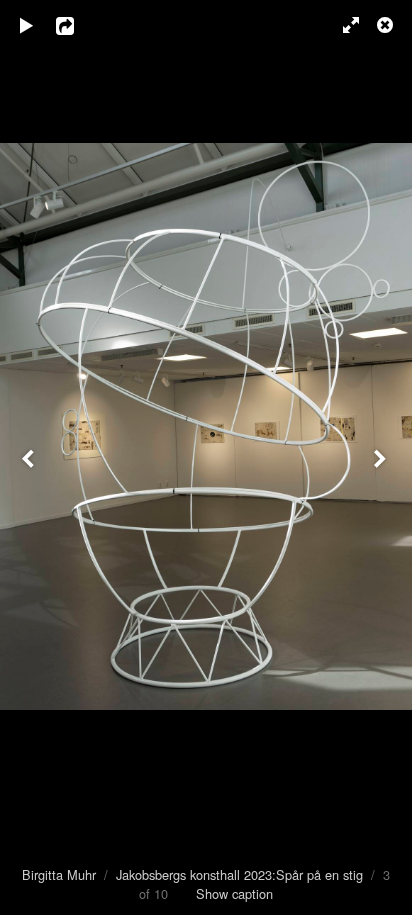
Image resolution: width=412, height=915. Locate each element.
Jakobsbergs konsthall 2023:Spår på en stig (239, 874)
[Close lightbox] (387, 25)
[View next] (382, 457)
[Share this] (79, 25)
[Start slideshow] (27, 25)
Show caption (234, 893)
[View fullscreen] (342, 25)
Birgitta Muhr (59, 874)
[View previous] (30, 457)
